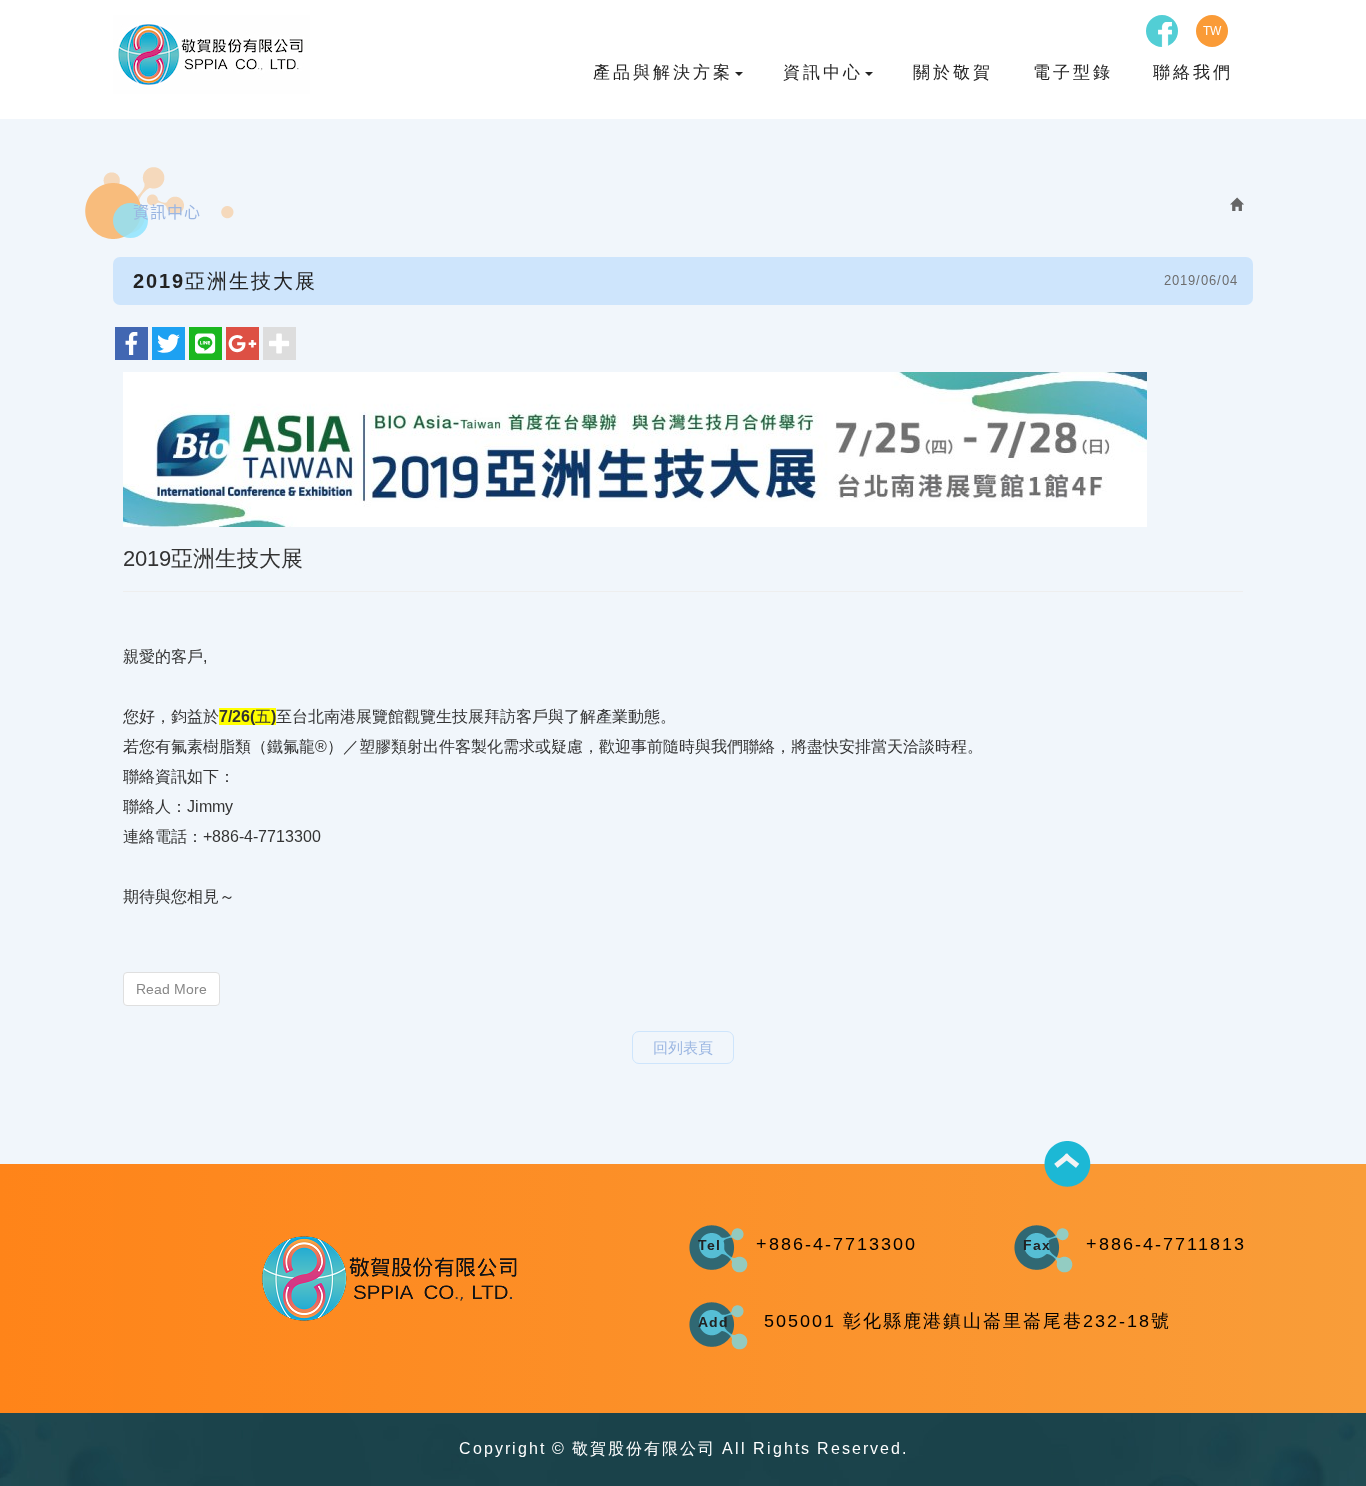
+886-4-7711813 (1166, 1244)
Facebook (1162, 31)
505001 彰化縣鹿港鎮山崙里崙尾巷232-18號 (967, 1321)
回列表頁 (683, 1047)
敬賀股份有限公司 (211, 54)
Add (713, 1322)
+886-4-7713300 (836, 1244)
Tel (709, 1245)
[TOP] (1068, 1164)
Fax (1037, 1245)
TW (1212, 31)
